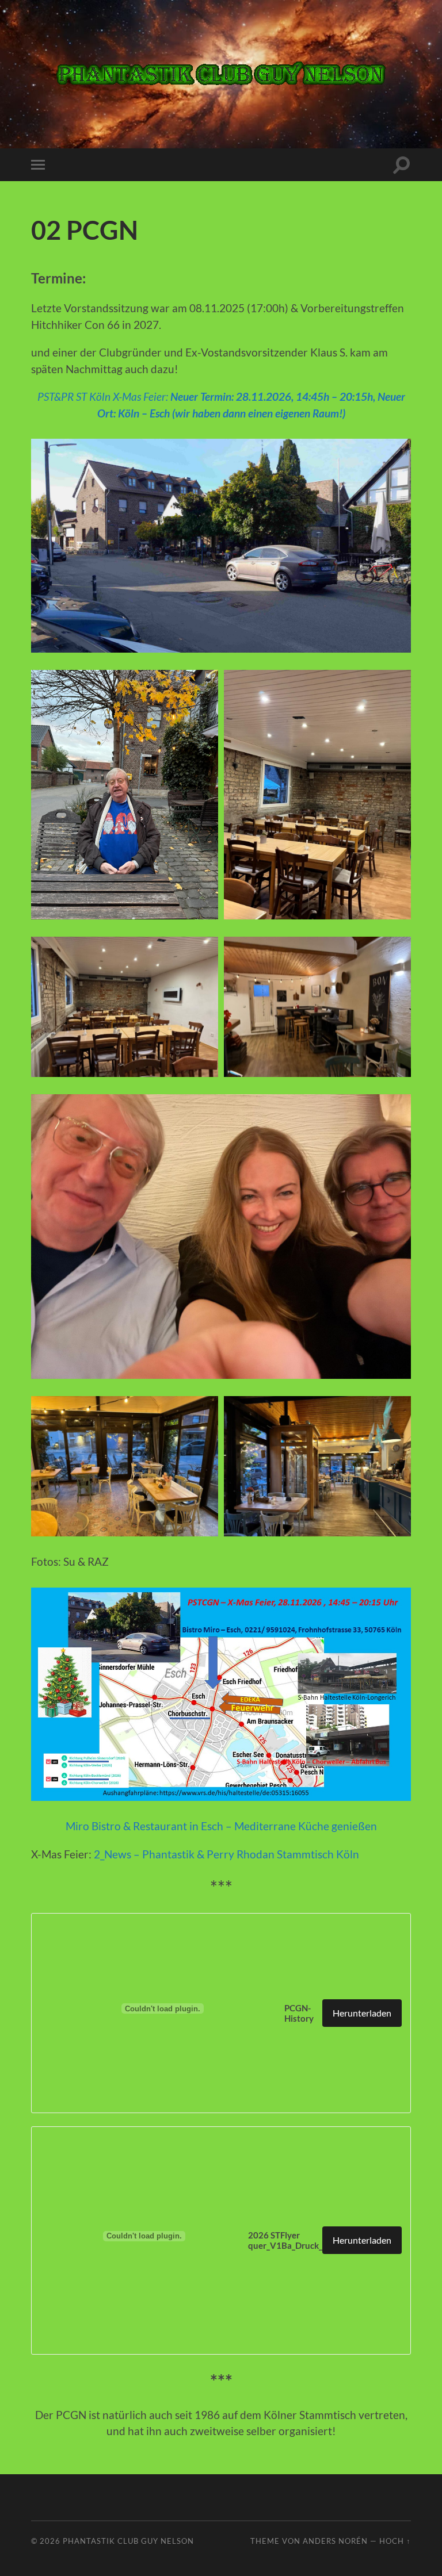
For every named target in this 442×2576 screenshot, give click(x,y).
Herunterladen (362, 2013)
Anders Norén (335, 2541)
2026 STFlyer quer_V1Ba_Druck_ (285, 2240)
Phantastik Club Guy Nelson (128, 2541)
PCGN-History (299, 2013)
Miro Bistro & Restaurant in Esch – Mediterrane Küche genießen (221, 1826)
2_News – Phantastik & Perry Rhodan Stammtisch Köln (226, 1854)
